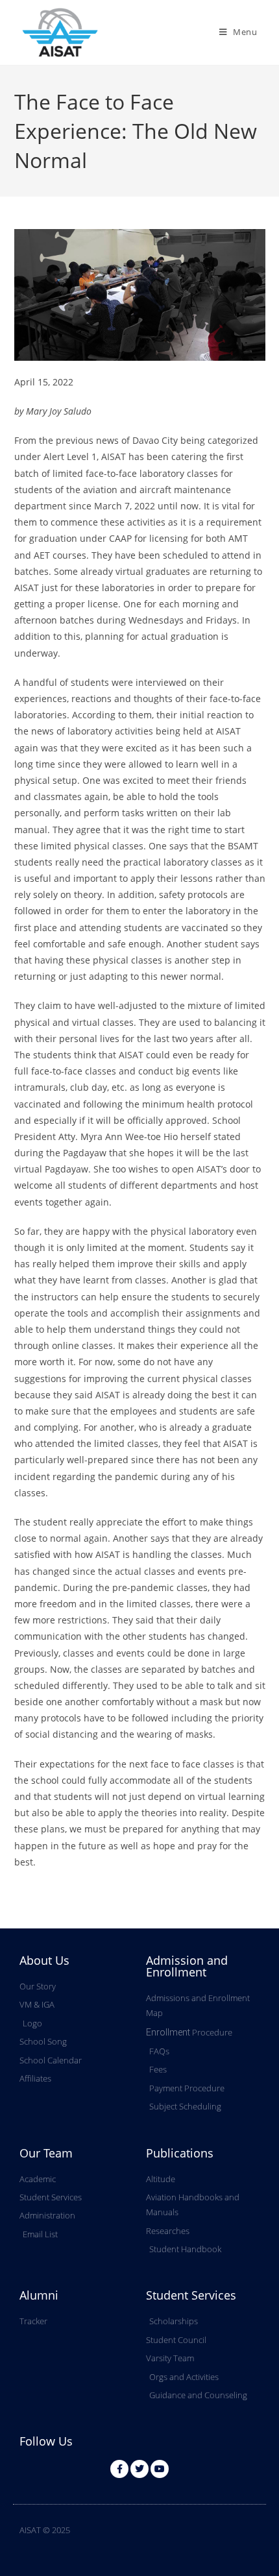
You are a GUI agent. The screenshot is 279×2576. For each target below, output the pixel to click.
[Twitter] (139, 2469)
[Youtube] (160, 2469)
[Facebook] (119, 2469)
